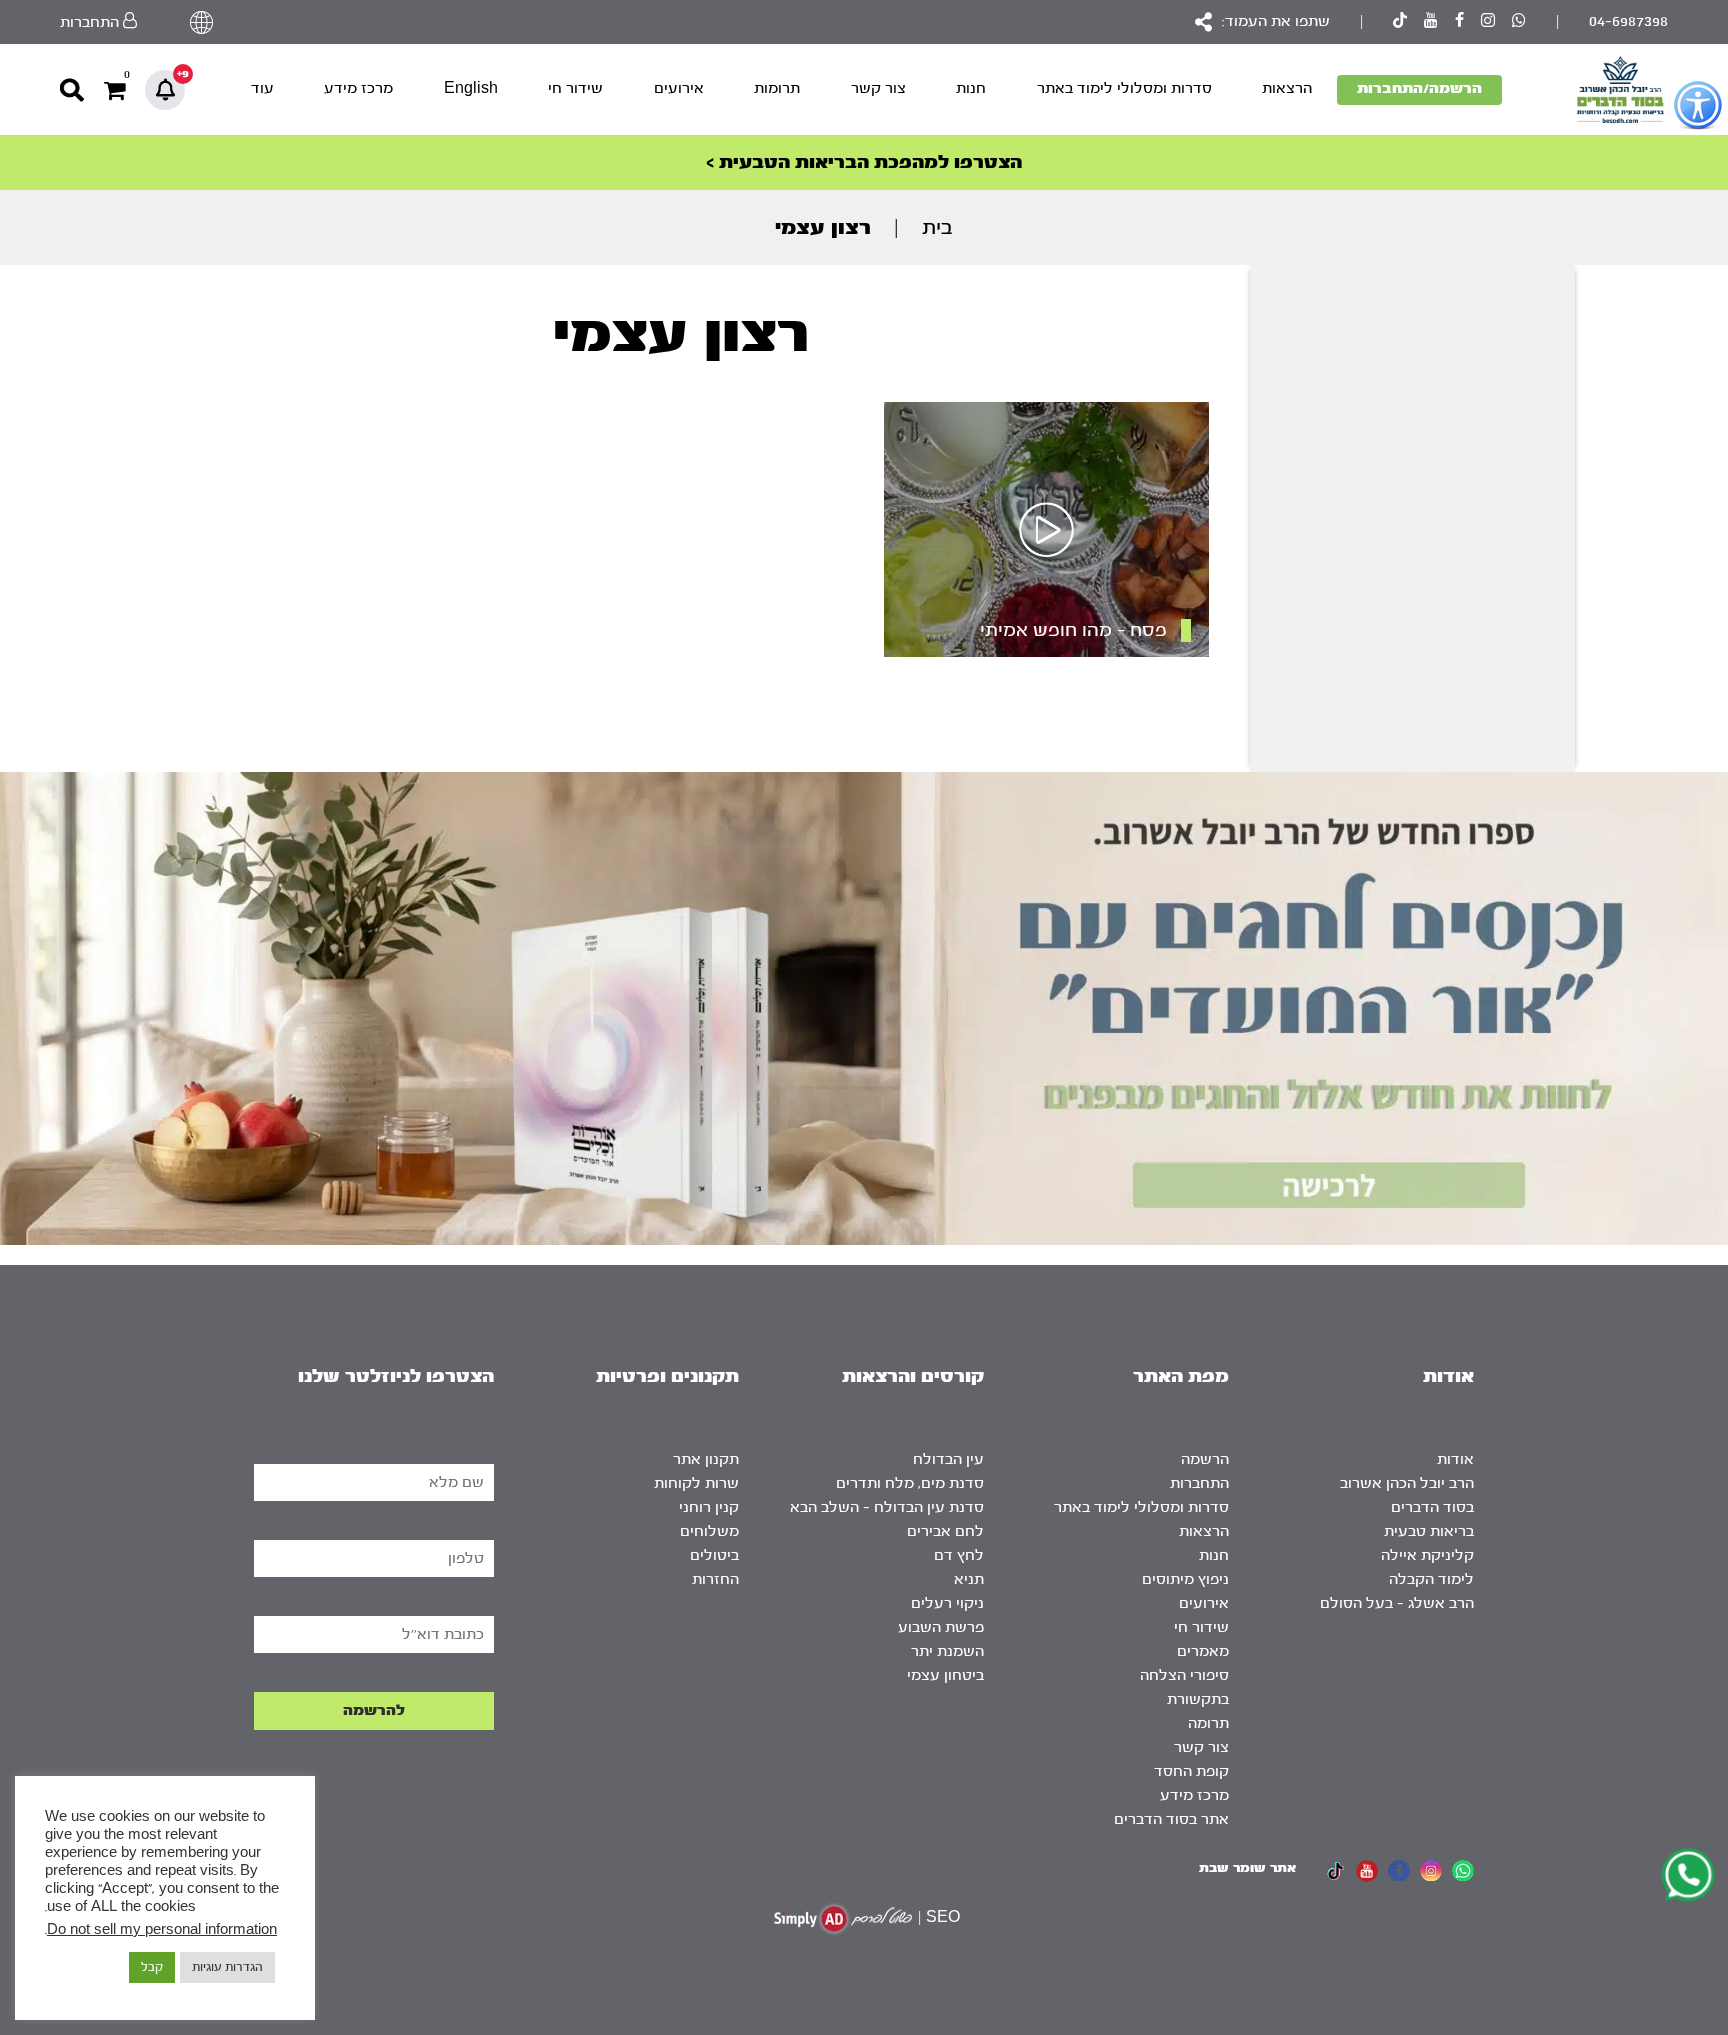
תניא (969, 1579)
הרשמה (1205, 1459)
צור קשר (878, 88)
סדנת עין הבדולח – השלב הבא (887, 1507)
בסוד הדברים (1432, 1507)
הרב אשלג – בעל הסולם (1397, 1603)
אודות (1455, 1459)
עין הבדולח (948, 1459)
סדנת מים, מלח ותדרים (910, 1483)
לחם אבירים (945, 1531)
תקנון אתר (706, 1459)
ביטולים (714, 1555)
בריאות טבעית (1429, 1531)
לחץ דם (959, 1555)
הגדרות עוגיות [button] (227, 1967)
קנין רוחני (709, 1507)
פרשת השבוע (941, 1627)
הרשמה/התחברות (1419, 88)
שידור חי (575, 88)
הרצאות (1287, 88)
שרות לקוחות (696, 1483)
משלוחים (709, 1531)
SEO (943, 1917)
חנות (971, 88)
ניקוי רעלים (947, 1603)
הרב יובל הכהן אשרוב (1407, 1483)
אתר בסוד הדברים (1171, 1819)
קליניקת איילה (1427, 1555)
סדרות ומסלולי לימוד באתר (1124, 88)
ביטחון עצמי (945, 1675)
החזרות (715, 1579)
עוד (262, 88)
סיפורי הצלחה (1184, 1675)
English (471, 88)
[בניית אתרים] (843, 1918)
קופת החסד (1191, 1771)
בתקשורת (1198, 1699)
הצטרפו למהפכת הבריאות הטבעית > (864, 162)
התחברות (1199, 1483)
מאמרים (1203, 1651)
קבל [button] (152, 1967)
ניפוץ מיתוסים (1185, 1579)
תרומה (1208, 1723)
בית (937, 227)
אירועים (679, 88)
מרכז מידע (358, 88)
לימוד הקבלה (1431, 1579)
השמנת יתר (947, 1651)
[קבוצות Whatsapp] (1519, 22)
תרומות (777, 88)
